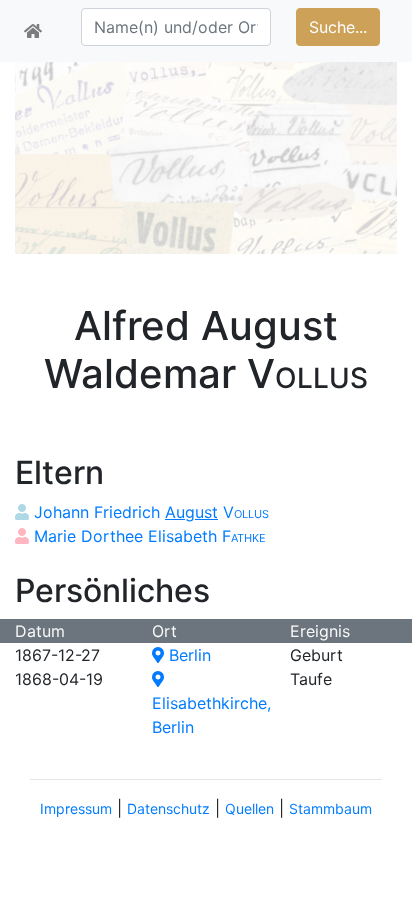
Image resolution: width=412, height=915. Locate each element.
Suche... (338, 27)
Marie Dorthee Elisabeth (150, 536)
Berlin (187, 655)
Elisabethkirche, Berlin (211, 715)
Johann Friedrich (151, 512)
